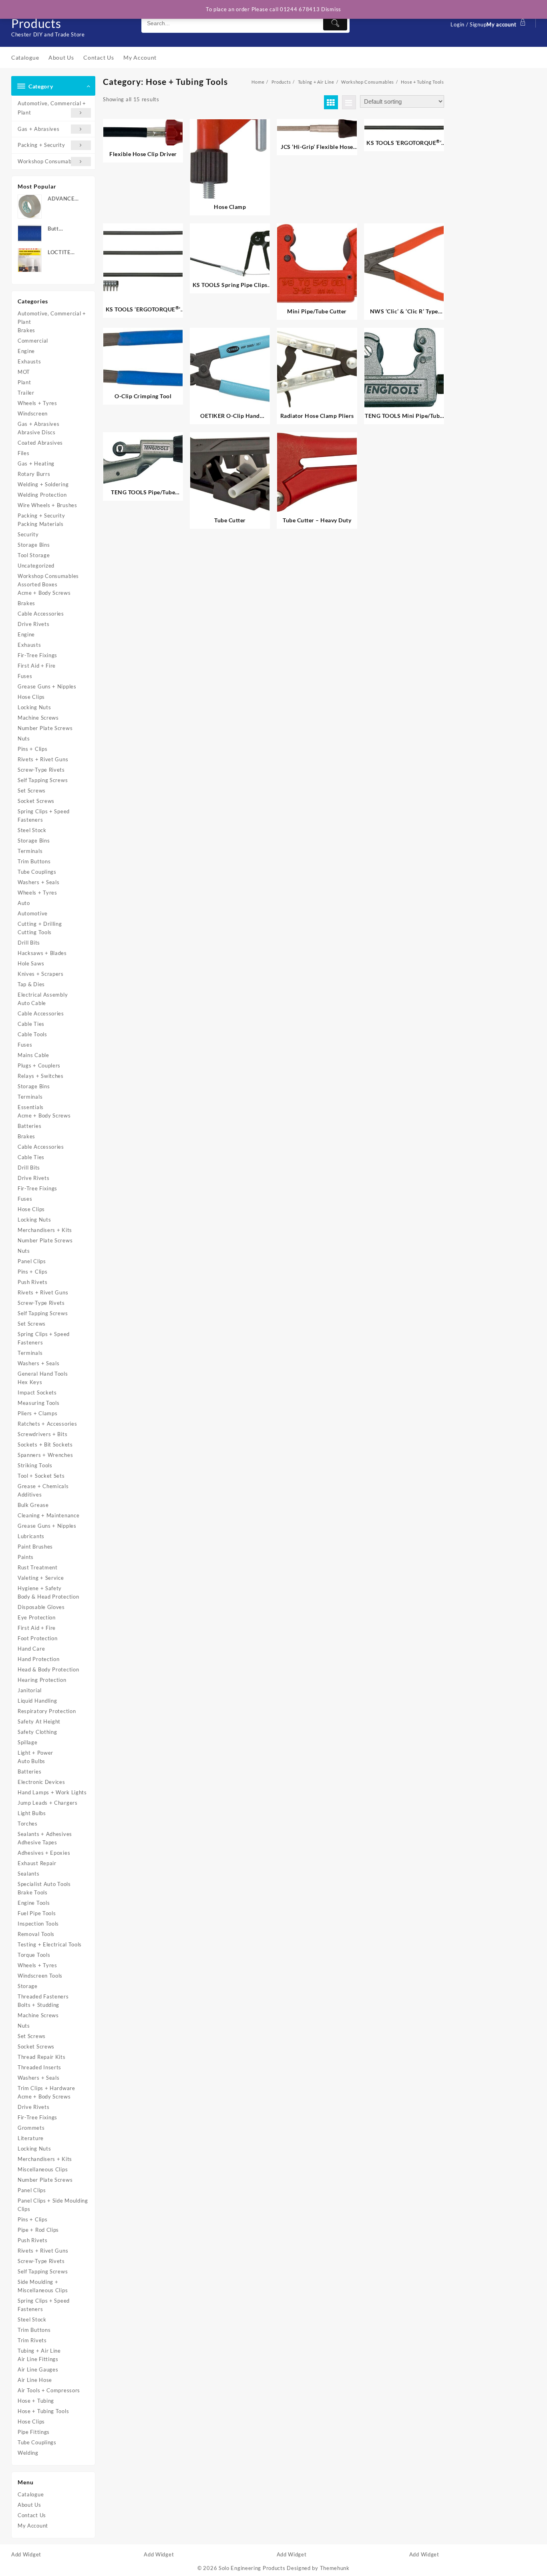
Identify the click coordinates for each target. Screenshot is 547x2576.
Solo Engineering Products (252, 2568)
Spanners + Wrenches (45, 1455)
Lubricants (31, 1536)
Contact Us (32, 2515)
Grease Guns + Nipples (47, 686)
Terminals (30, 851)
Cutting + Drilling (40, 924)
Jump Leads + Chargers (48, 1803)
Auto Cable (32, 1003)
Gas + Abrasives (39, 129)
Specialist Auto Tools (44, 1884)
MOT (24, 372)
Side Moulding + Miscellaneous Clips (43, 2286)
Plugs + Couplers (39, 1065)
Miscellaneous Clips (43, 2169)
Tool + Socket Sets (41, 1476)
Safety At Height (39, 1721)
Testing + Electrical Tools (50, 1944)
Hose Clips (31, 697)
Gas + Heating (36, 463)
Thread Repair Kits (42, 2057)
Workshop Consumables (48, 161)
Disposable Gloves (41, 1607)
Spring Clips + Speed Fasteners (44, 816)
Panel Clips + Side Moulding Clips (53, 2205)
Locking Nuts (34, 707)
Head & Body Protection (48, 1669)
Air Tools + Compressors (49, 2390)
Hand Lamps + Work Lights (52, 1792)
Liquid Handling (37, 1701)
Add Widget (26, 2554)
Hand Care (31, 1649)
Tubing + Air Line (39, 2351)
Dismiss (331, 9)
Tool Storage (34, 555)
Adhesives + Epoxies (44, 1853)
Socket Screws (36, 801)
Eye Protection (37, 1617)
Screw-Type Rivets (41, 770)
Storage (28, 1986)
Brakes (26, 330)
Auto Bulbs (31, 1761)
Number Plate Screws (45, 728)
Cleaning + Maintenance (48, 1515)
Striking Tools (35, 1465)
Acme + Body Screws (44, 593)
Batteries (29, 1126)
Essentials (31, 1107)
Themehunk (335, 2568)
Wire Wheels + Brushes (47, 505)
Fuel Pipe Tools (37, 1913)
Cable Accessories (41, 614)
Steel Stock (32, 830)
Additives (30, 1495)
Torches (28, 1824)
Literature (31, 2138)
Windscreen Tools (40, 1976)
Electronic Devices (41, 1782)
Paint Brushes (35, 1547)
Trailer (26, 393)
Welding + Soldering (43, 484)
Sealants (29, 1874)
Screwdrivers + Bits (42, 1434)
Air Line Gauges (38, 2369)
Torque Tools (34, 1955)
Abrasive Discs (37, 432)
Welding (28, 2453)
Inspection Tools (38, 1924)
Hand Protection (39, 1659)
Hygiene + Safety (40, 1588)
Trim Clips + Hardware (46, 2088)
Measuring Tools (39, 1403)
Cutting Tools (35, 932)
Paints (26, 1557)
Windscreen (33, 413)
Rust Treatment (38, 1567)
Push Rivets (33, 1282)
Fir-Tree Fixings (37, 655)
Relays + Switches (41, 1076)
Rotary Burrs (34, 474)
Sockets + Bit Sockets (45, 1444)
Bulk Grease (33, 1505)
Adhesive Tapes (37, 1842)
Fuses (25, 676)
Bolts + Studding (38, 2005)
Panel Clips (32, 1261)
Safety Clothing (37, 1732)
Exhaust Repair (37, 1863)
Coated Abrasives (40, 443)
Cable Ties (31, 1024)
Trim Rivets (32, 2340)
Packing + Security (41, 145)
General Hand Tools (43, 1374)
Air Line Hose (35, 2380)
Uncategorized (36, 566)
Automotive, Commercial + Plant (52, 108)
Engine (26, 351)
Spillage (28, 1742)
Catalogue (31, 2494)
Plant (24, 382)
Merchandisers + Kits (45, 1230)
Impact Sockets (37, 1392)
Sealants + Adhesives (45, 1834)
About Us (29, 2505)
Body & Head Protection (48, 1597)
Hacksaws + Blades (42, 953)
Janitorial (30, 1690)
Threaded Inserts (39, 2067)
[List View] (349, 102)
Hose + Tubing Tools (43, 2411)
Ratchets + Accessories (47, 1424)
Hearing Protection (42, 1680)
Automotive (33, 913)
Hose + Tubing (36, 2401)
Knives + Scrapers (41, 974)
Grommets (31, 2128)
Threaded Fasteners (43, 1996)
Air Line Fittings (38, 2359)
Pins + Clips (32, 749)
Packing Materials (41, 524)
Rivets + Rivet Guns (43, 759)
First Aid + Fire (37, 666)
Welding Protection (42, 495)
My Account (33, 2526)
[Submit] (335, 23)
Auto (24, 903)
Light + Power (35, 1753)
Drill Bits (29, 943)
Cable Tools (32, 1034)
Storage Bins (34, 545)
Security (28, 534)
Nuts (24, 738)
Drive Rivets (33, 624)
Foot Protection (38, 1638)
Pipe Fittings (34, 2432)
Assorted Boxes (38, 584)
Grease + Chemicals (43, 1486)
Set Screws (32, 790)
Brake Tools (33, 1892)
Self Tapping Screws (43, 780)
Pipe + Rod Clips (38, 2230)
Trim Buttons (34, 861)
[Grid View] (331, 102)
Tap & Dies (31, 984)
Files (24, 453)
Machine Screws (38, 718)
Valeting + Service (41, 1578)
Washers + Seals (39, 882)
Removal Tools (36, 1934)
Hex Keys (30, 1382)
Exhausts (29, 361)
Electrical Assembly (43, 995)
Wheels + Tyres (37, 403)
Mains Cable (33, 1055)
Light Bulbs (32, 1813)
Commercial (33, 341)
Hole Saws (31, 963)
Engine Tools (34, 1903)
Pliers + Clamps (38, 1413)
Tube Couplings (37, 872)
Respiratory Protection (47, 1711)
